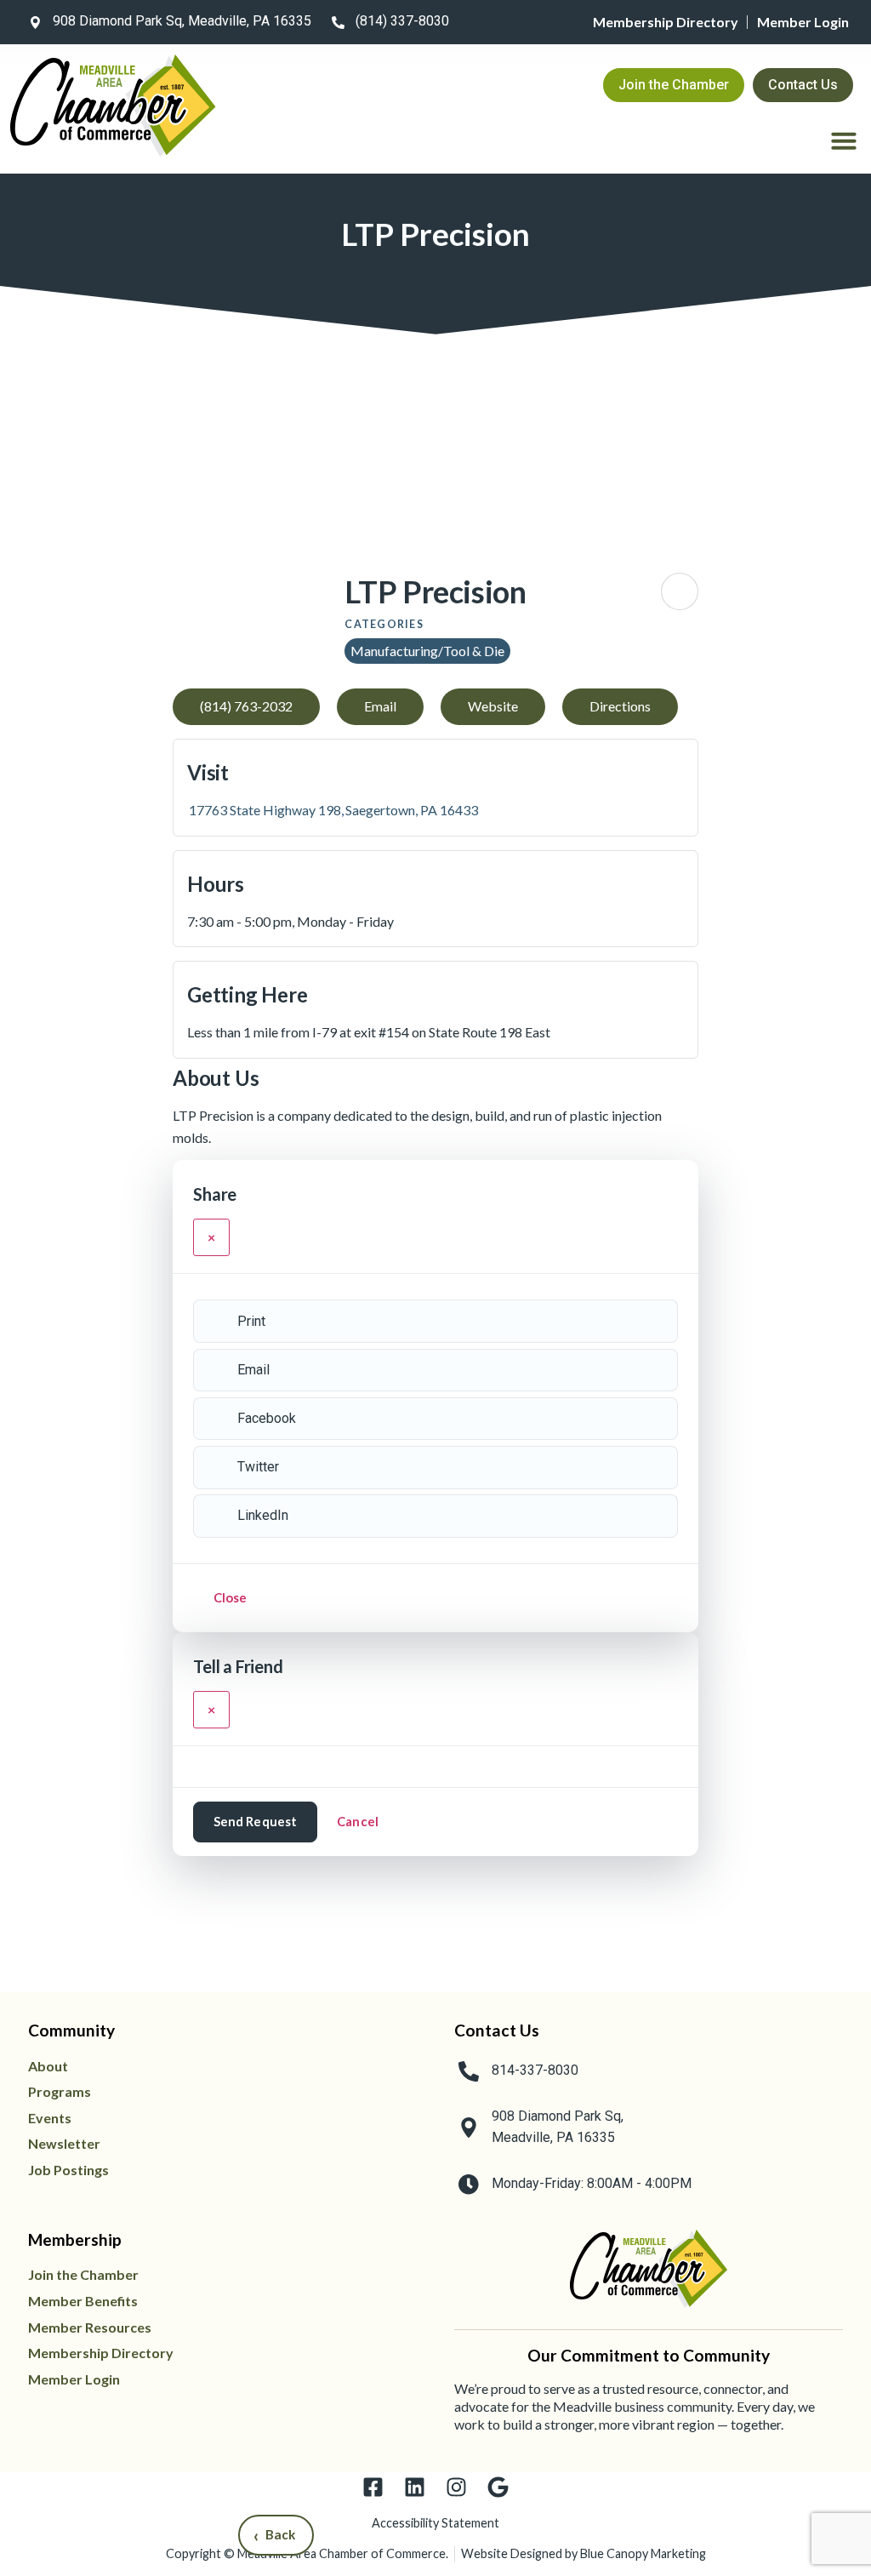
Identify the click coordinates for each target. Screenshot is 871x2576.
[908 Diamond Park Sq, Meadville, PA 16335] (35, 22)
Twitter (258, 1467)
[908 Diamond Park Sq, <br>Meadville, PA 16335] (469, 2128)
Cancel (358, 1821)
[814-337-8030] (469, 2071)
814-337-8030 (535, 2070)
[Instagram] (456, 2487)
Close (231, 1597)
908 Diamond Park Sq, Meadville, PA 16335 (182, 21)
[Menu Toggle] (844, 140)
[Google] (498, 2487)
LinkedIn (263, 1515)
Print (251, 1321)
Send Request (256, 1821)
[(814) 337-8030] (338, 22)
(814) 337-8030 (402, 21)
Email (253, 1370)
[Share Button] (680, 591)
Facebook (267, 1418)
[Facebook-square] (373, 2487)
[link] (167, 22)
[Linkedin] (415, 2487)
